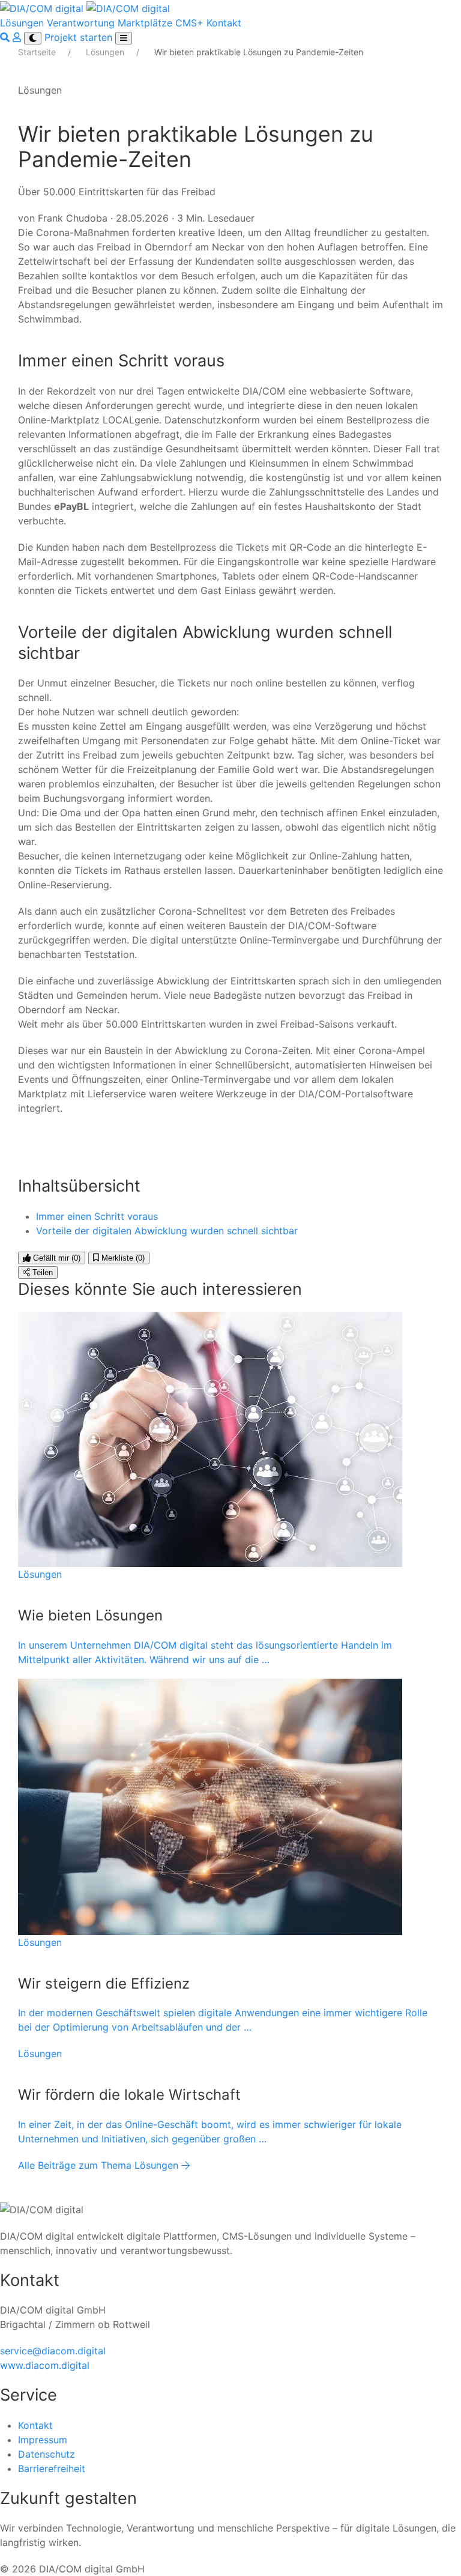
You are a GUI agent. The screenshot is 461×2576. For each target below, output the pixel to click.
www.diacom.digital (45, 2365)
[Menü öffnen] (124, 38)
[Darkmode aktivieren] (33, 38)
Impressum (43, 2440)
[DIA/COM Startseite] (85, 7)
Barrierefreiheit (52, 2468)
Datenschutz (47, 2454)
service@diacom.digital (53, 2351)
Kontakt (224, 23)
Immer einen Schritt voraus (97, 1216)
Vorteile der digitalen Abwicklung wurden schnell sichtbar (167, 1231)
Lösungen (22, 23)
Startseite (38, 52)
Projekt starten (80, 37)
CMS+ (189, 23)
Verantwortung (81, 23)
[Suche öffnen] (6, 37)
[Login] (18, 37)
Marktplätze (145, 23)
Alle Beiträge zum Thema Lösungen (100, 2165)
